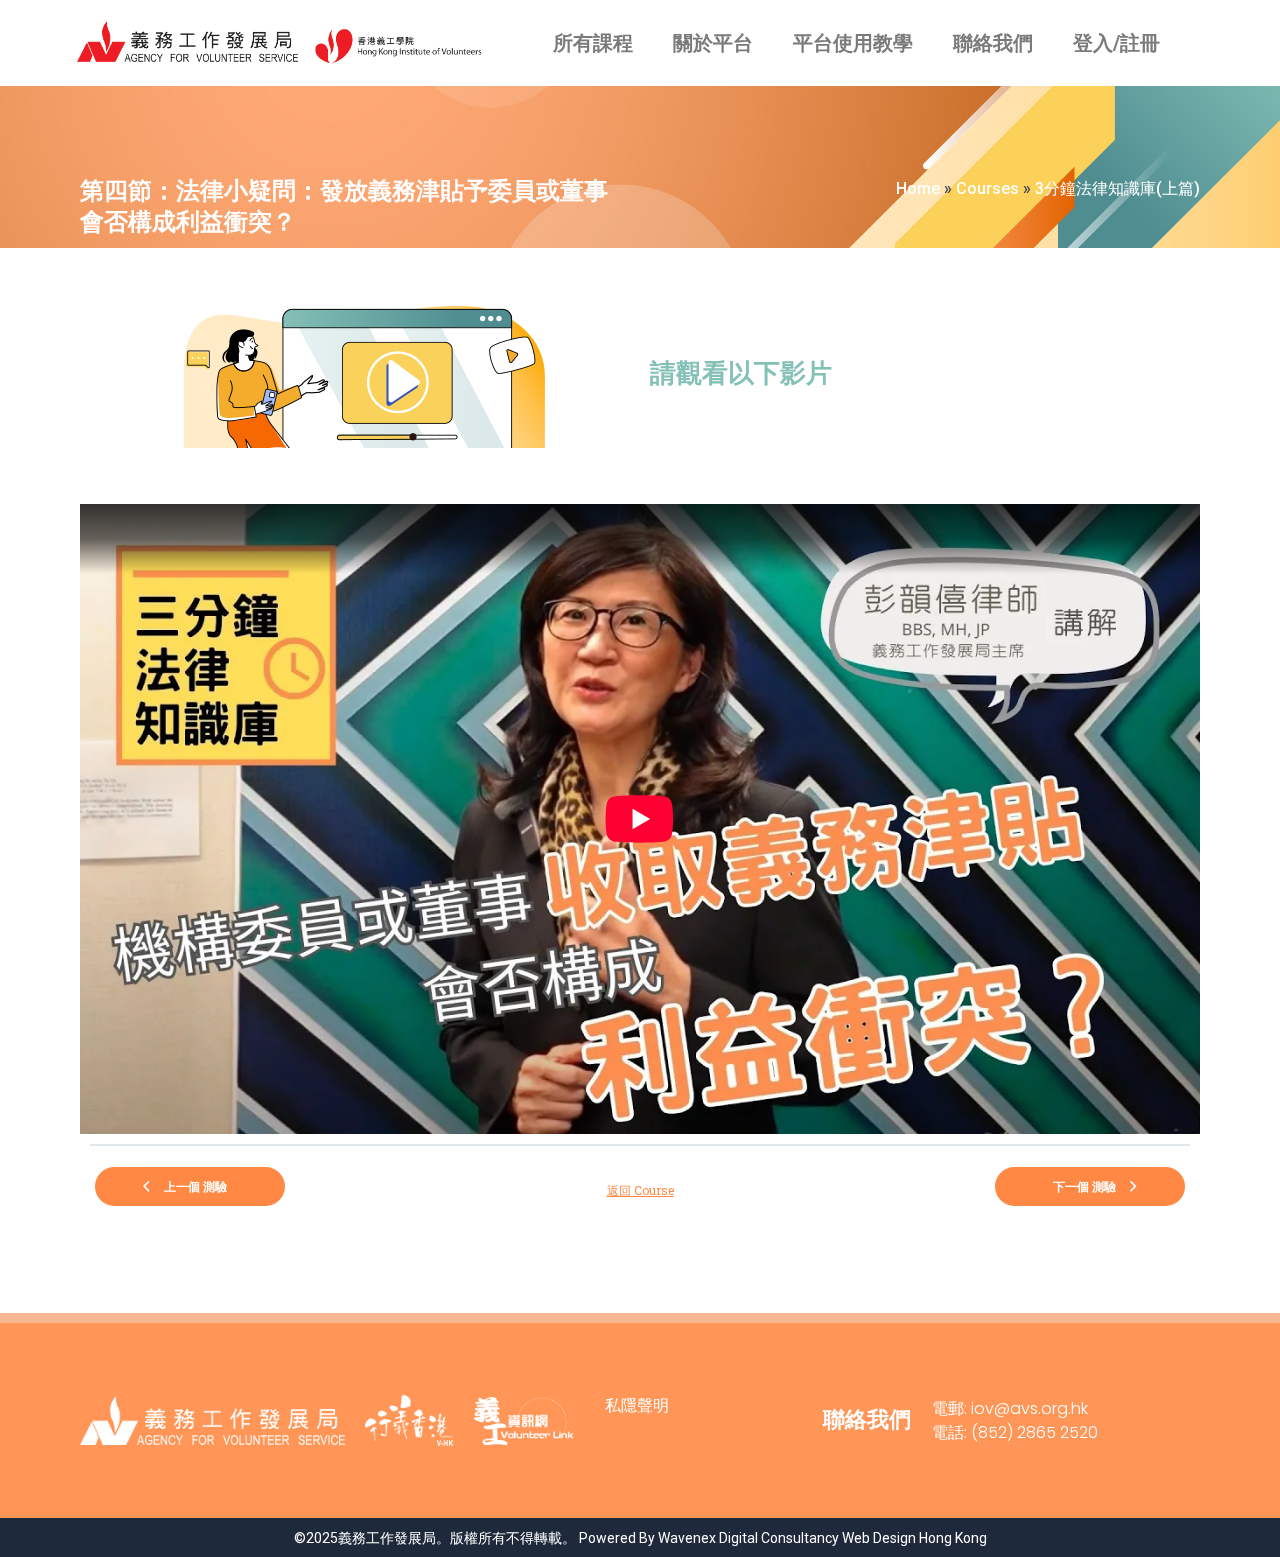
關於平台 (713, 43)
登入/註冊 (1116, 43)
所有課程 (593, 43)
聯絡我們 (993, 43)
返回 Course (640, 1190)
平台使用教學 (853, 43)
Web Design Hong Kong (914, 1538)
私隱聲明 (637, 1405)
